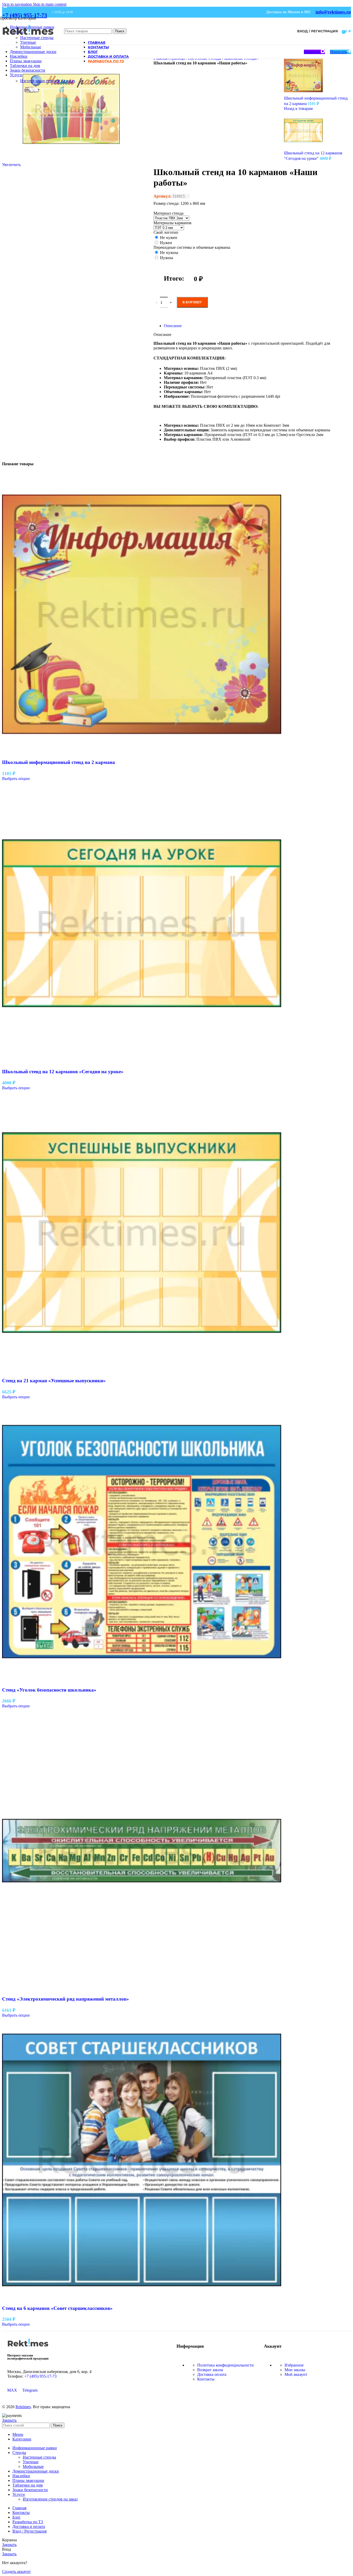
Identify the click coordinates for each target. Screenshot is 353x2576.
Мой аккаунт (296, 2374)
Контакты (206, 2379)
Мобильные (31, 47)
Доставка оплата (212, 2374)
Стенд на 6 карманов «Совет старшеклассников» (57, 2308)
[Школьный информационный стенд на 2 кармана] (142, 752)
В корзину (192, 302)
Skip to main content (50, 4)
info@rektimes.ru (333, 12)
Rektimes (23, 2407)
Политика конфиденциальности (225, 2365)
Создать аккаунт (16, 2571)
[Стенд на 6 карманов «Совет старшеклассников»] (142, 2298)
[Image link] (28, 2348)
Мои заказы (295, 2370)
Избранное (294, 2365)
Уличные (28, 42)
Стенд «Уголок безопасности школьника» (49, 1690)
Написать (312, 52)
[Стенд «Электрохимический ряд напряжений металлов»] (142, 1989)
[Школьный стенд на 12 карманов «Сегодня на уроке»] (142, 1061)
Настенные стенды (39, 2457)
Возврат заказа (210, 2370)
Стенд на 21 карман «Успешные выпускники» (54, 1381)
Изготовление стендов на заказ (48, 81)
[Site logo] (28, 39)
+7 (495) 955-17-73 (25, 15)
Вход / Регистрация (29, 2531)
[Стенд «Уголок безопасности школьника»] (142, 1680)
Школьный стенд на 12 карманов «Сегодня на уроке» (63, 1072)
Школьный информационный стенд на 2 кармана (59, 762)
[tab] (173, 326)
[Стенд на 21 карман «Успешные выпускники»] (142, 1371)
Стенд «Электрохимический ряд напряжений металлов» (66, 1999)
